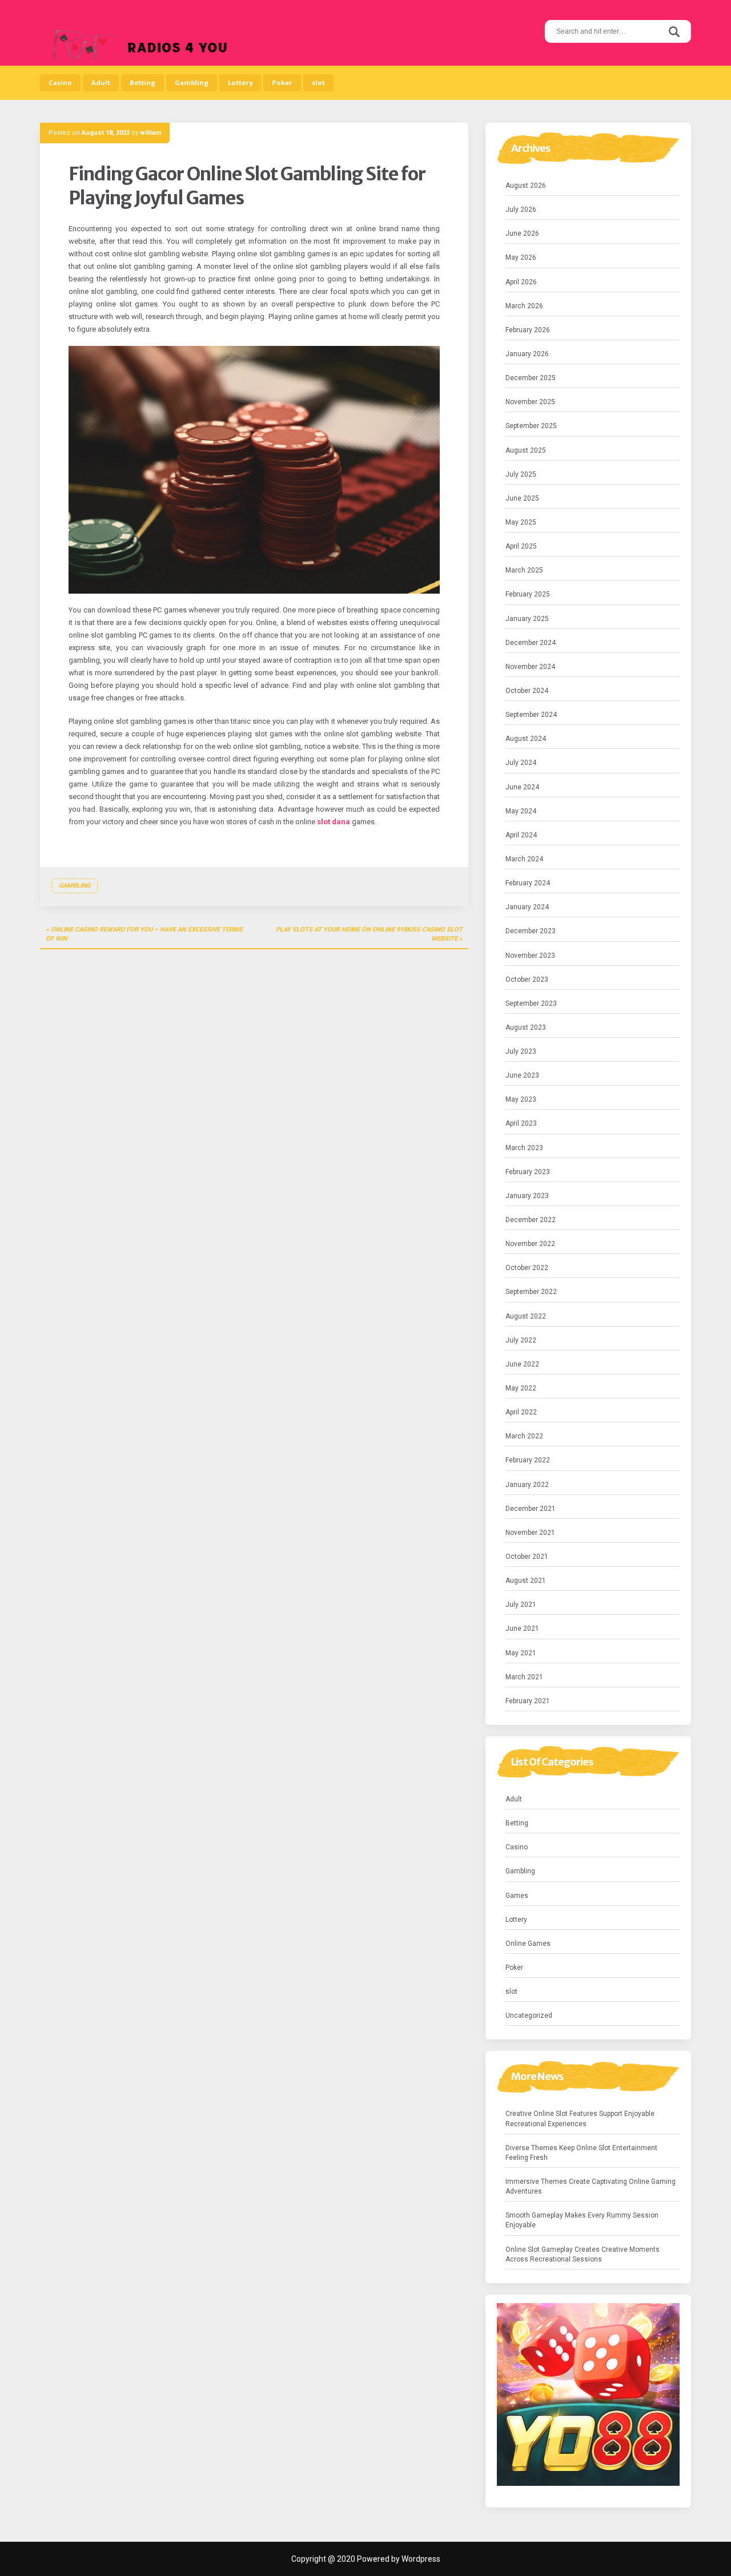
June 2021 (522, 1628)
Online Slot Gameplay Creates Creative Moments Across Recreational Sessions (583, 2254)
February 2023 (528, 1172)
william (150, 133)
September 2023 (531, 1003)
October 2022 (527, 1268)
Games (517, 1896)
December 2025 (531, 378)
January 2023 (527, 1196)
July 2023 (521, 1051)
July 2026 (521, 209)
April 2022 (521, 1412)
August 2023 (526, 1027)
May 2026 (521, 257)
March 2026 (524, 306)
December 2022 (531, 1220)
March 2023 (524, 1148)
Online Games (528, 1944)
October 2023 (527, 979)
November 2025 (530, 402)
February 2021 (528, 1701)
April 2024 (521, 835)
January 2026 (527, 354)
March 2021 (524, 1677)
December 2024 (531, 643)
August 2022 (526, 1316)
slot (318, 83)
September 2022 (531, 1292)
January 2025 (527, 619)
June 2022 (522, 1364)
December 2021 (531, 1509)
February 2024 (528, 883)
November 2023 (530, 956)
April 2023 (521, 1123)
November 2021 (530, 1533)
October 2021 (527, 1557)
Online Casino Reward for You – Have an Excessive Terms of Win (144, 934)
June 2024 (522, 787)
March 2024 (524, 859)
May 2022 (521, 1388)
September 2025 (531, 426)
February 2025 (528, 594)
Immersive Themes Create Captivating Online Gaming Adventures (591, 2186)
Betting (142, 83)
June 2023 (522, 1075)
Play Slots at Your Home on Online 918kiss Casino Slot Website (369, 934)
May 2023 (521, 1099)
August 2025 (526, 450)
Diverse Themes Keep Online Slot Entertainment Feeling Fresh (581, 2153)
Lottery (240, 83)
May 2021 (521, 1653)
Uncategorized (529, 2015)
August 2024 (526, 739)
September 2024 (531, 715)
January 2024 (527, 907)
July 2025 (521, 474)
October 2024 (527, 691)
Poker (282, 83)
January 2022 (527, 1485)
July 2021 (521, 1605)
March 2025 (524, 570)
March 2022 (524, 1436)
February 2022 (528, 1460)
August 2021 (526, 1581)
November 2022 (530, 1244)
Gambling (192, 83)
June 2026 (522, 233)
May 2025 (521, 522)
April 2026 (521, 282)
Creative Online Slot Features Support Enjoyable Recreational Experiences (580, 2119)
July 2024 (521, 763)
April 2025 (521, 546)
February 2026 (528, 330)
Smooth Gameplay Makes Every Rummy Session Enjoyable (582, 2220)
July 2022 (521, 1340)
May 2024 (521, 811)
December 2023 (531, 931)
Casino (60, 83)
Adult (101, 83)
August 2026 (526, 186)
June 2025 (522, 498)
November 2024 (530, 667)
